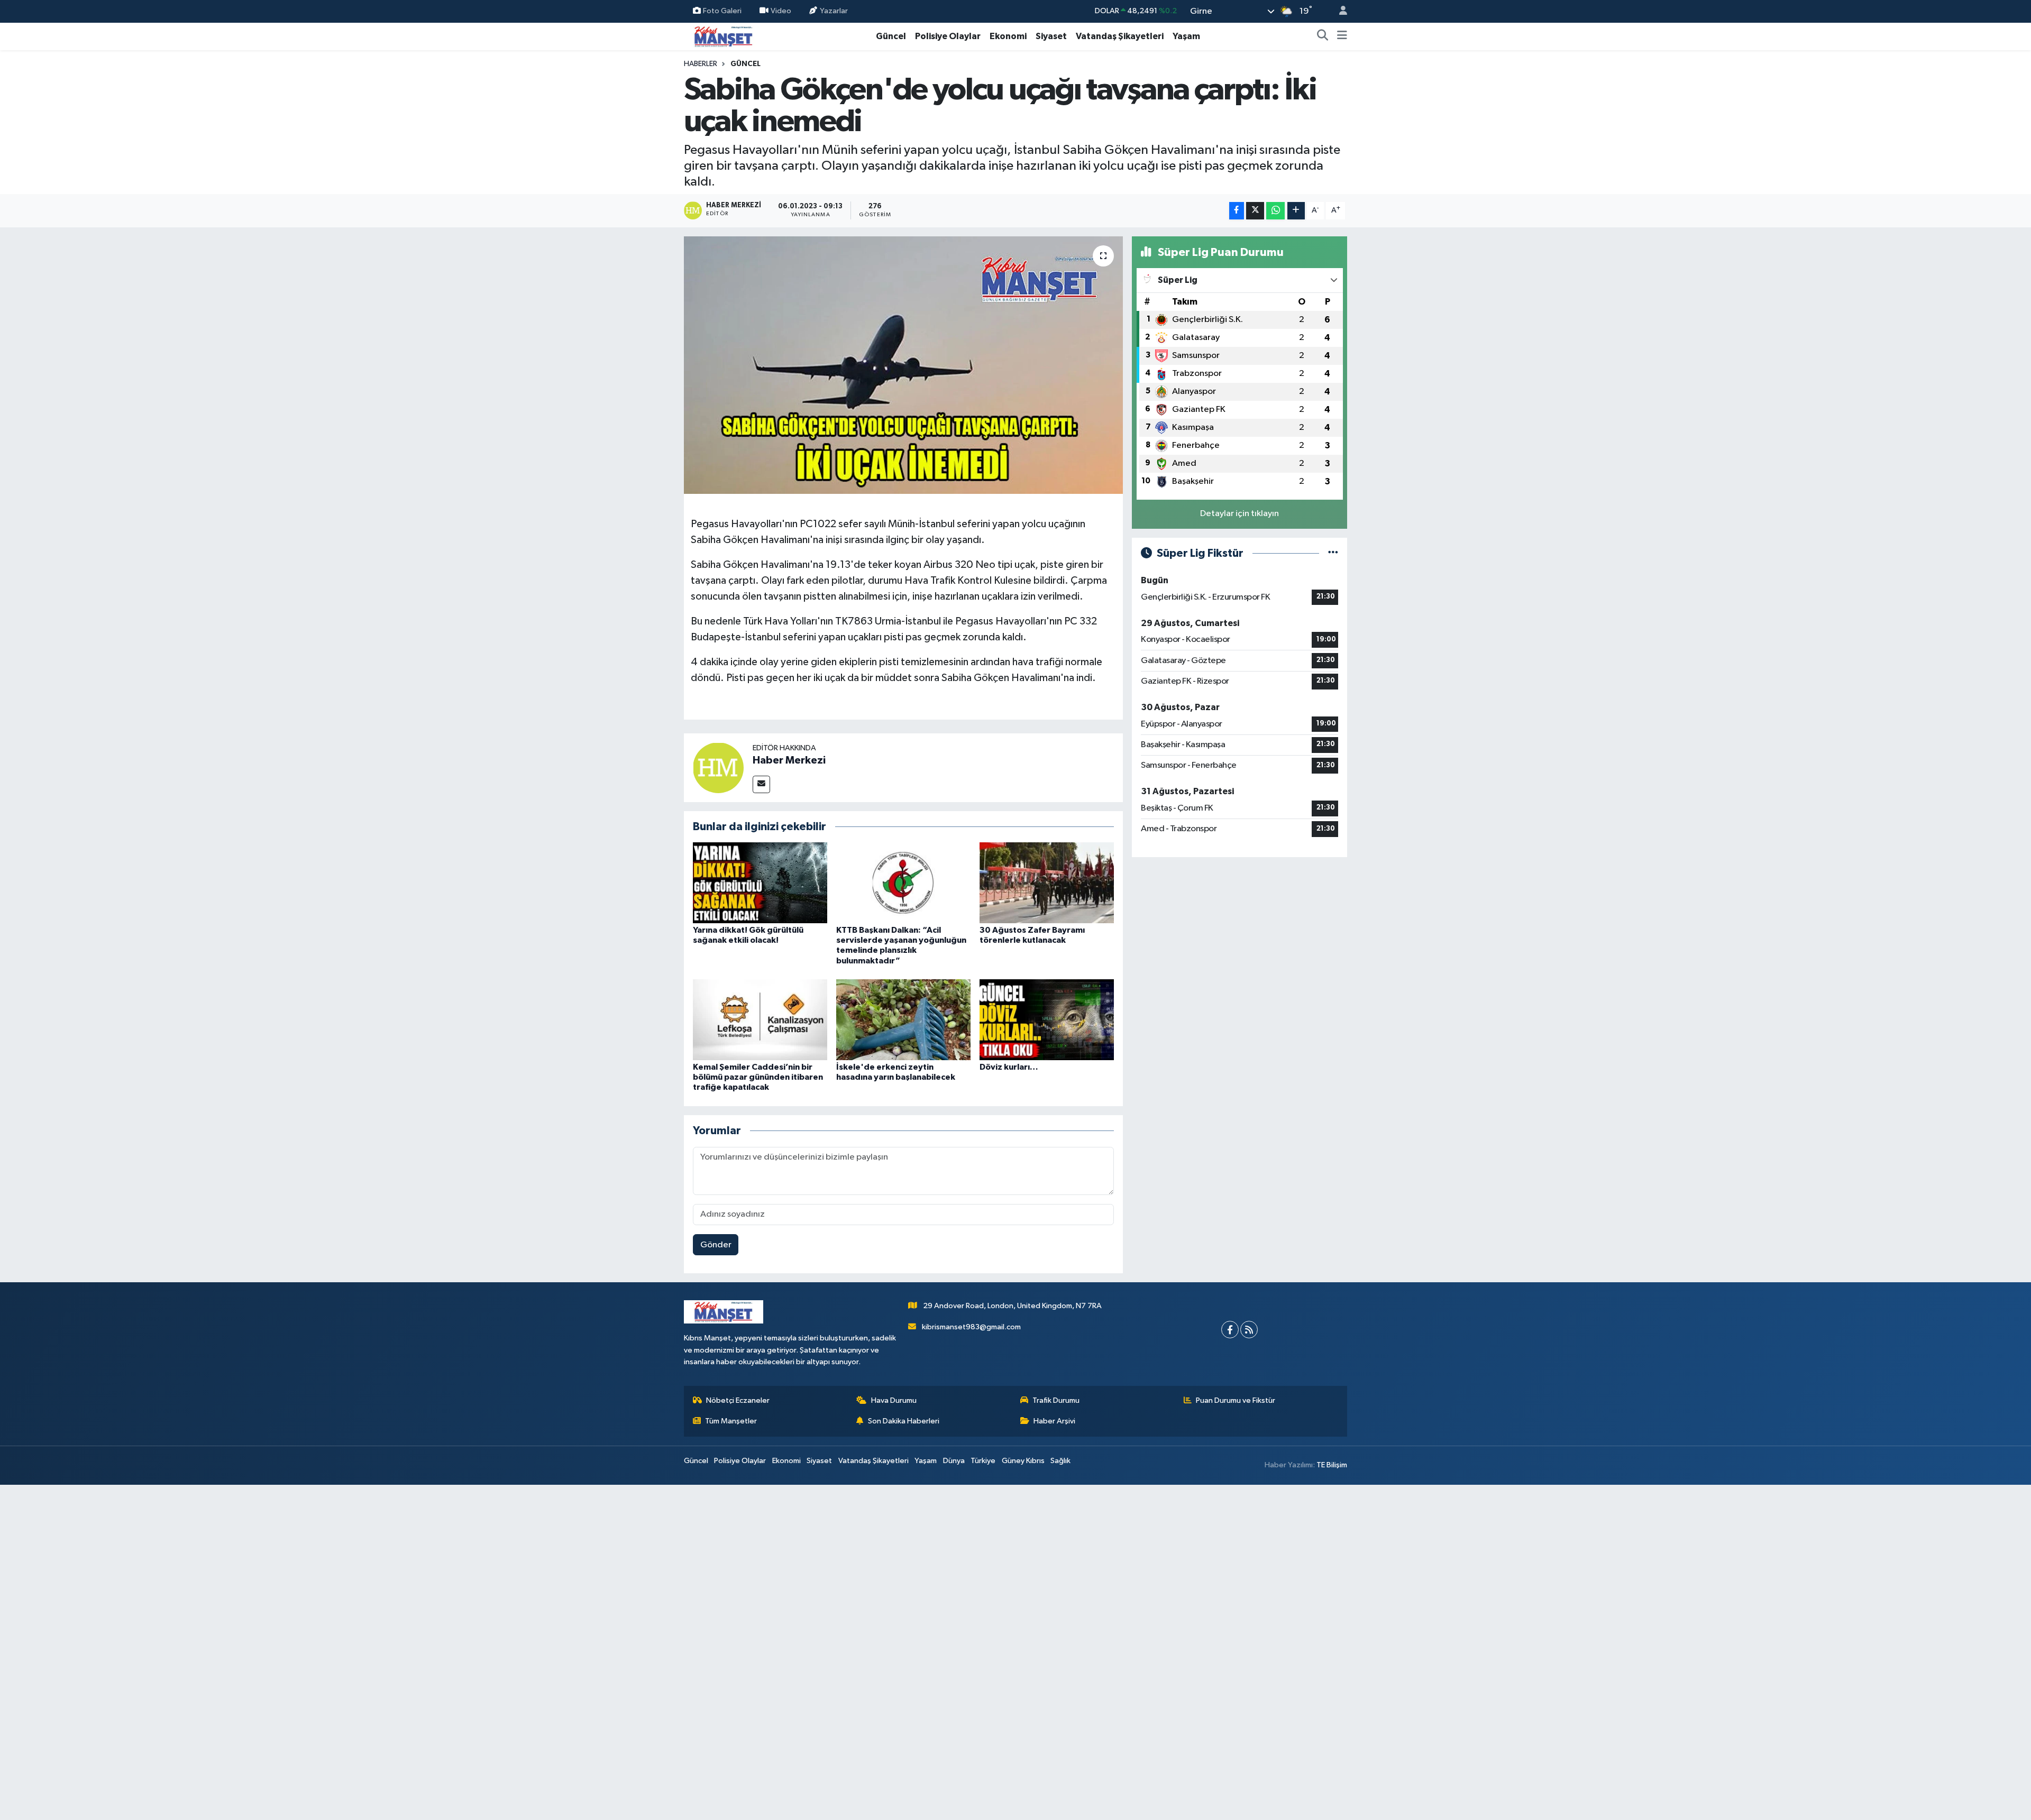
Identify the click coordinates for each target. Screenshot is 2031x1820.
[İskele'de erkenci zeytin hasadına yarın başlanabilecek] (903, 1020)
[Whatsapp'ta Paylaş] (1275, 211)
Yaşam (1186, 36)
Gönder (716, 1245)
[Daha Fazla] (1296, 211)
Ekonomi (1008, 36)
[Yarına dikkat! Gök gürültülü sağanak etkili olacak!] (760, 883)
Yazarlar (834, 11)
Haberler (701, 64)
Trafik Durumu (1056, 1400)
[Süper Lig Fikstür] (1333, 553)
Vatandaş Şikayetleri (1120, 36)
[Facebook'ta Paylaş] (1237, 211)
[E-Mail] (761, 784)
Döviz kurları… (1009, 1067)
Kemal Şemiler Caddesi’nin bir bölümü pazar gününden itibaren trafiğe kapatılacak (758, 1077)
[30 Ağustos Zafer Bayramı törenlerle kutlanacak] (1047, 883)
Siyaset (1051, 36)
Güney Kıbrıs (1023, 1461)
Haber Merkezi (789, 760)
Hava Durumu (894, 1400)
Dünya (954, 1461)
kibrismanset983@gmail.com (971, 1327)
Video (781, 11)
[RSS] (1249, 1330)
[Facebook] (1230, 1330)
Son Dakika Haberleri (904, 1421)
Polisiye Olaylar (948, 36)
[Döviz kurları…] (1047, 1020)
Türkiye (983, 1461)
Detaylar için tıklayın (1239, 514)
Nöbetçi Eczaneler (738, 1400)
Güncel (891, 36)
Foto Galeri (722, 11)
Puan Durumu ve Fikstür (1236, 1400)
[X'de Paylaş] (1255, 211)
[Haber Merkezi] (718, 767)
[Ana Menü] (1342, 36)
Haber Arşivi (1054, 1421)
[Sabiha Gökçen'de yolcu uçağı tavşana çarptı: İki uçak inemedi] (904, 365)
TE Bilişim (1332, 1465)
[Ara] (1323, 36)
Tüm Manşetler (731, 1421)
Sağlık (1060, 1461)
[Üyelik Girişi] (1339, 11)
